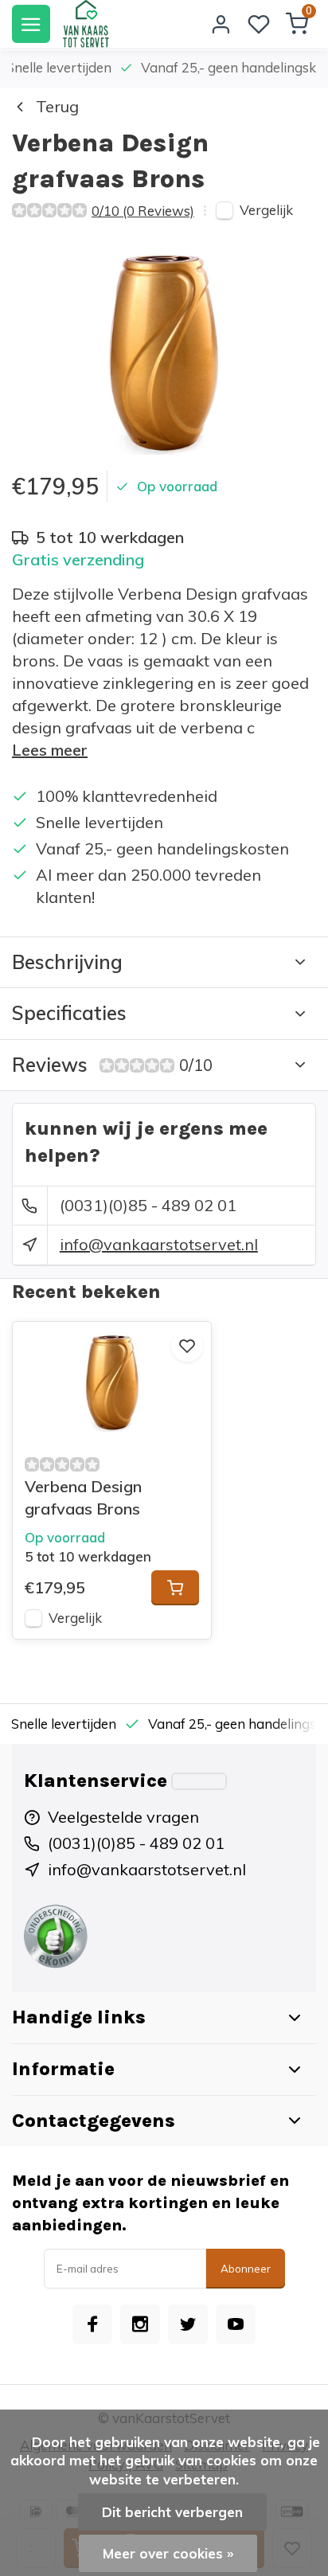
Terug (57, 106)
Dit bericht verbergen (172, 2512)
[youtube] (236, 2324)
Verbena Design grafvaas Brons (83, 1497)
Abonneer (246, 2269)
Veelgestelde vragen (123, 1817)
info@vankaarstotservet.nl (159, 1244)
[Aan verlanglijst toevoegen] (187, 1346)
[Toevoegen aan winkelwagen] (175, 1588)
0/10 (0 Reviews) (143, 211)
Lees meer (50, 750)
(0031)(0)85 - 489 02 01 (148, 1205)
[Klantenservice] (199, 1781)
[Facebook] (92, 2324)
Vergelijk (266, 210)
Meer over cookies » (168, 2553)
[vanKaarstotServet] (86, 24)
